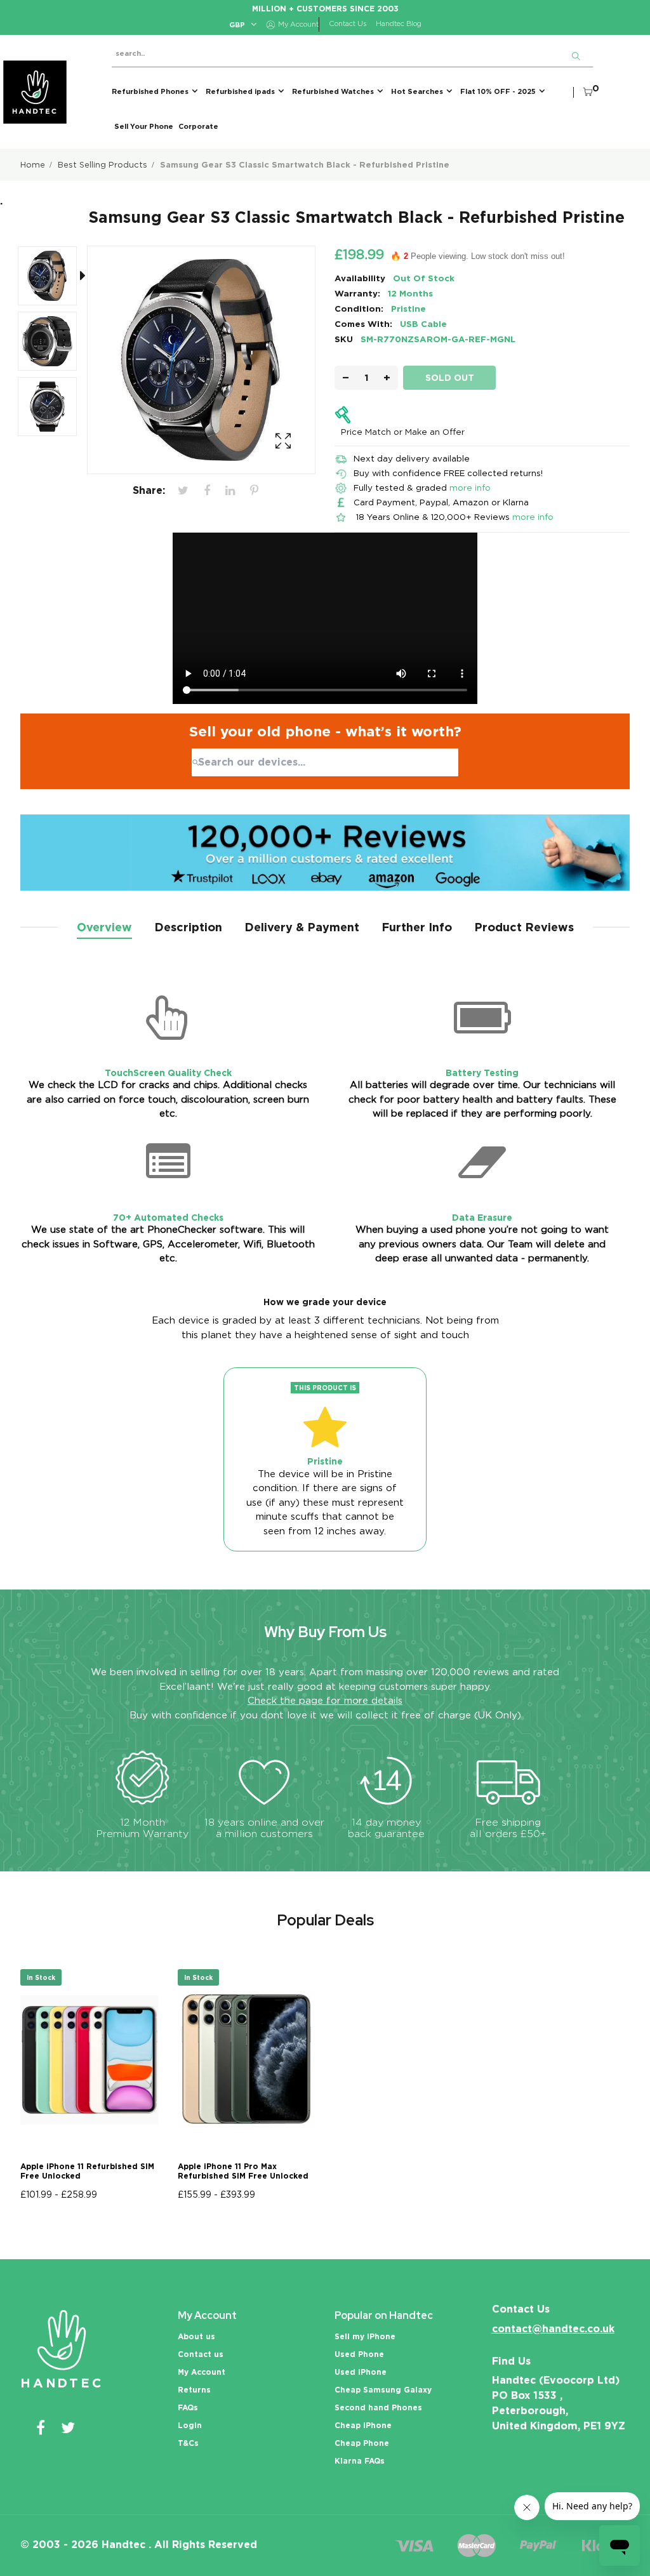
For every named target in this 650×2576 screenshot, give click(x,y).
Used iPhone (361, 2372)
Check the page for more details (325, 1701)
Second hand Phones (378, 2407)
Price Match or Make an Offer (403, 432)
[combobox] (325, 762)
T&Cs (188, 2443)
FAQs (188, 2407)
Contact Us (348, 24)
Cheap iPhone (363, 2425)
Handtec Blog (399, 24)
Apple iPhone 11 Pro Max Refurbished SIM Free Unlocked (243, 2171)
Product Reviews (524, 927)
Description (188, 927)
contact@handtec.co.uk (553, 2329)
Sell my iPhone (365, 2336)
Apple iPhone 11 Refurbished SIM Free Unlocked (87, 2171)
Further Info (417, 927)
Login (190, 2425)
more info (470, 488)
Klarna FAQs (360, 2461)
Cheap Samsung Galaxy (383, 2390)
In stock (41, 1977)
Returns (194, 2390)
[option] (54, 278)
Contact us (201, 2354)
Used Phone (359, 2354)
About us (196, 2336)
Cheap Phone (362, 2443)
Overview (104, 927)
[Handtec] (35, 92)
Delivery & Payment (302, 927)
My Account (202, 2372)
